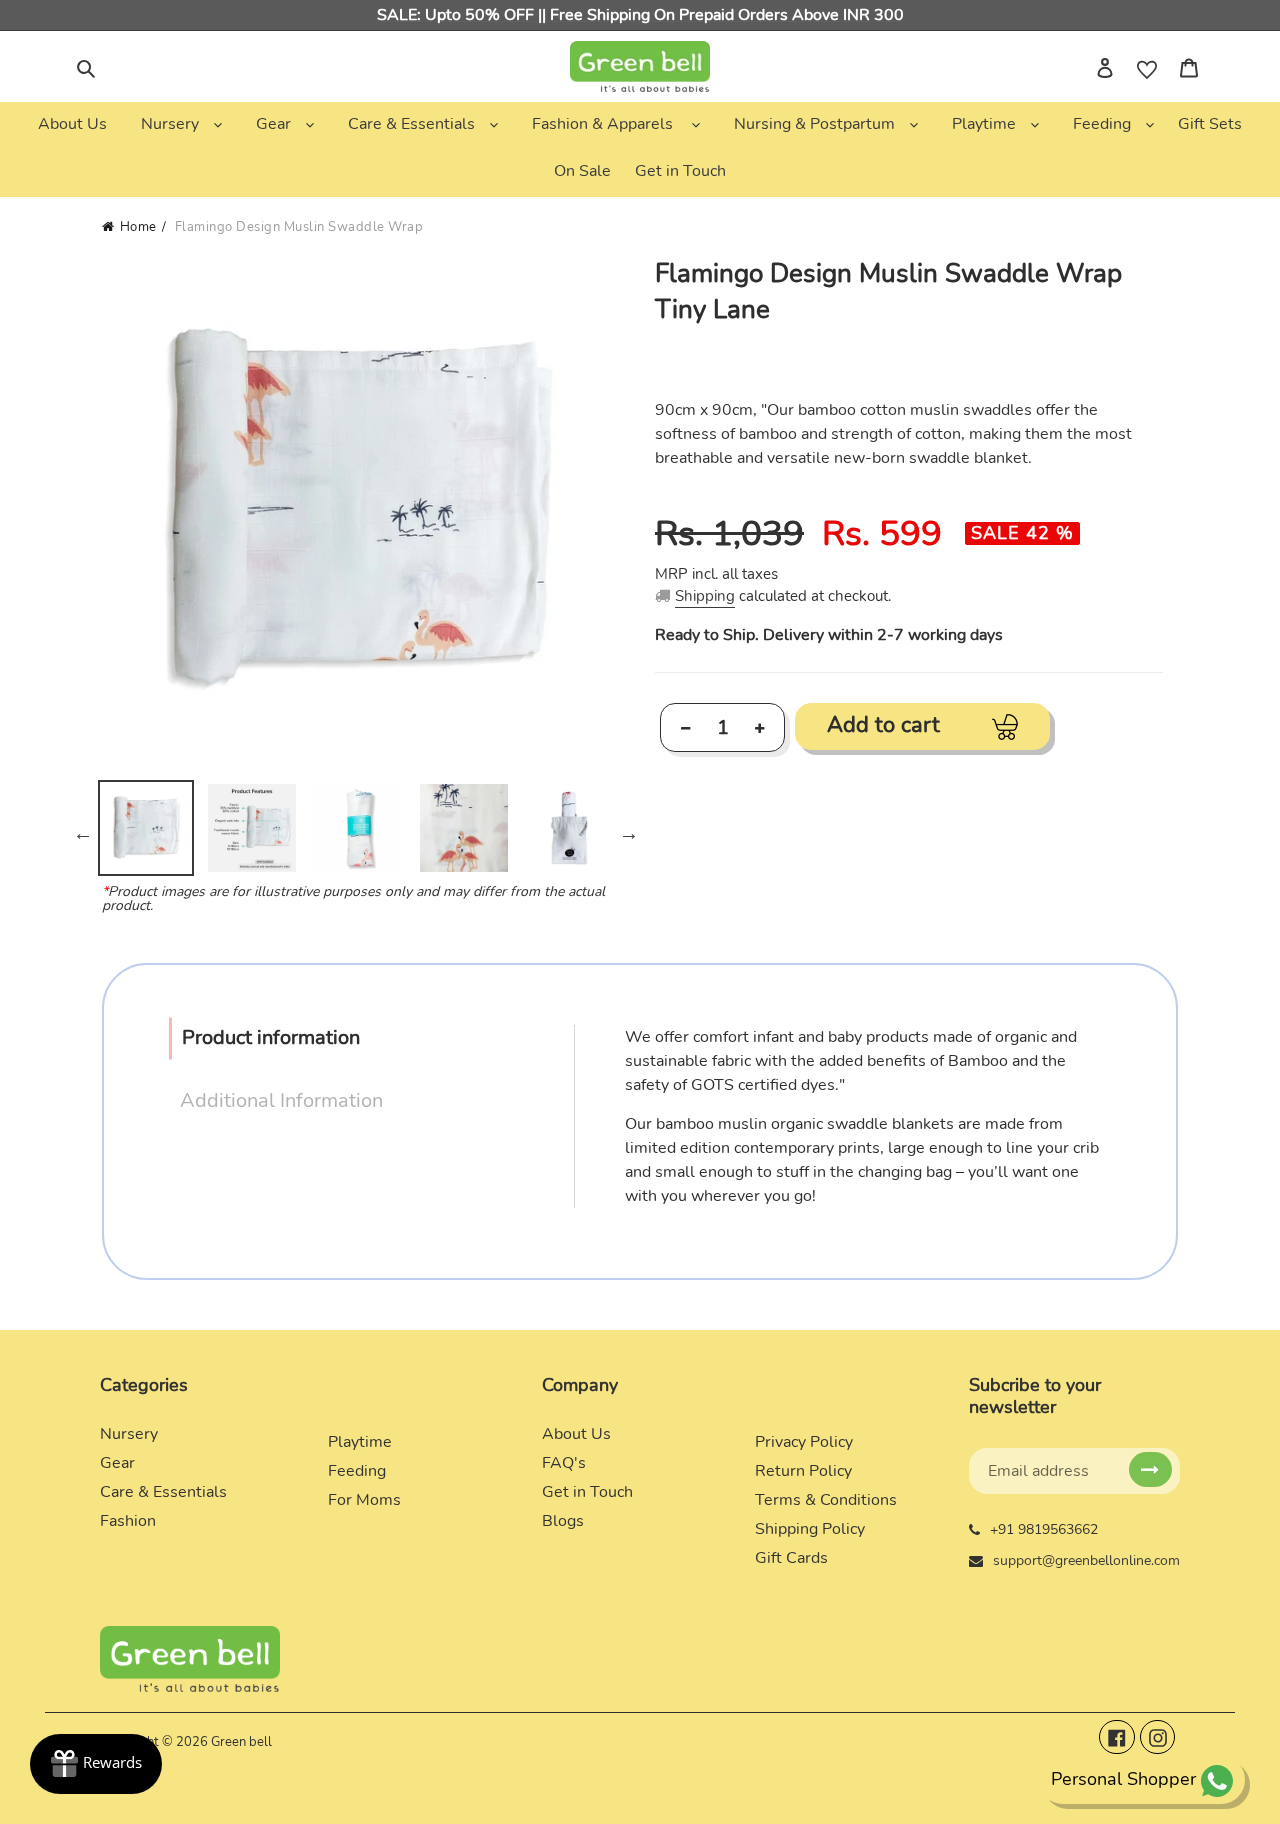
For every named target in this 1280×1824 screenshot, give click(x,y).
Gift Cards (791, 1558)
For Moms (364, 1500)
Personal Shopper (1123, 1779)
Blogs (563, 1521)
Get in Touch (587, 1492)
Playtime (360, 1442)
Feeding (357, 1471)
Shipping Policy (810, 1529)
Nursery (129, 1434)
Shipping (705, 596)
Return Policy (803, 1471)
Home (138, 227)
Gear (117, 1463)
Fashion (128, 1521)
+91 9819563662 (1044, 1529)
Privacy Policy (804, 1442)
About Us (576, 1434)
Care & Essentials (163, 1492)
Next (629, 833)
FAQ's (564, 1463)
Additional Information (281, 1100)
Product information (271, 1037)
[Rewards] (96, 1764)
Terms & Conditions (826, 1500)
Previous (83, 833)
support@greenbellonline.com (1086, 1560)
